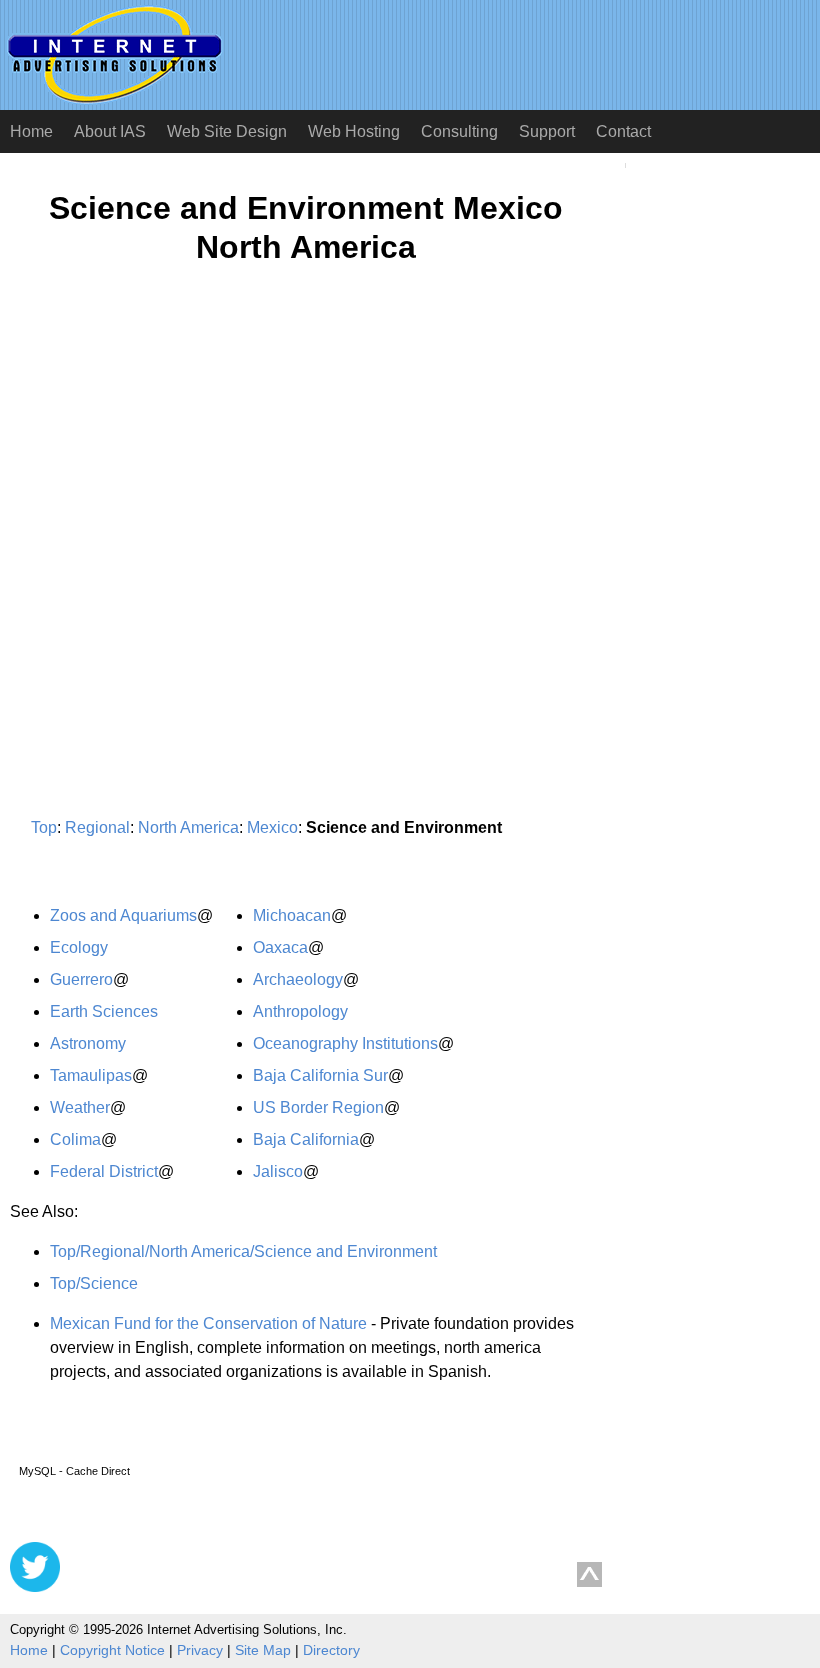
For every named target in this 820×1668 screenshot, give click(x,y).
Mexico (272, 827)
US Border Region (318, 1107)
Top (44, 827)
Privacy (200, 1650)
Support (547, 131)
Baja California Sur (320, 1075)
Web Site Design (227, 131)
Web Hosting (354, 131)
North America (188, 827)
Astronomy (88, 1043)
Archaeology (298, 979)
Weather (80, 1107)
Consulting (459, 131)
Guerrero (81, 979)
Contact (623, 131)
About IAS (110, 131)
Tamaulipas (91, 1075)
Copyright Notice (112, 1650)
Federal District (104, 1171)
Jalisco (278, 1171)
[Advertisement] (178, 476)
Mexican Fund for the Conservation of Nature (208, 1323)
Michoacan (292, 915)
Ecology (79, 947)
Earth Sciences (104, 1011)
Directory (331, 1650)
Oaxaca (280, 947)
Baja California (306, 1139)
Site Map (263, 1650)
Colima (75, 1139)
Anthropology (300, 1011)
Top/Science (94, 1283)
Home (31, 131)
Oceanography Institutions (345, 1043)
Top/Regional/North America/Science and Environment (243, 1251)
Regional (97, 827)
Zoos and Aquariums (123, 915)
